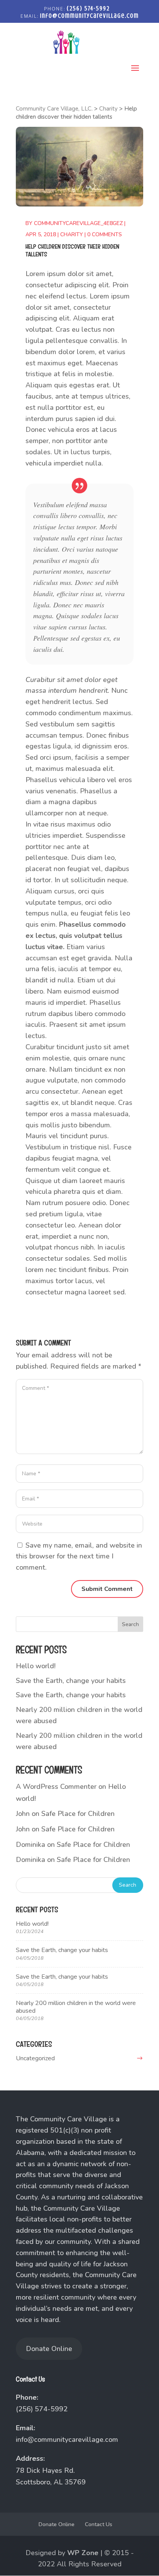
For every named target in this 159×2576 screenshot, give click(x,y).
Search (130, 1624)
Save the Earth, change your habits (71, 1681)
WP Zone (83, 2553)
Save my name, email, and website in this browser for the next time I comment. (79, 1557)
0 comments (105, 234)
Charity (72, 234)
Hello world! (36, 1666)
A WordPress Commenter (56, 1787)
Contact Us (99, 2524)
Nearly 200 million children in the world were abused (76, 2007)
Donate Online (49, 2349)
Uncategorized (35, 2058)
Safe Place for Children (78, 1814)
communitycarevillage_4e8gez (78, 223)
